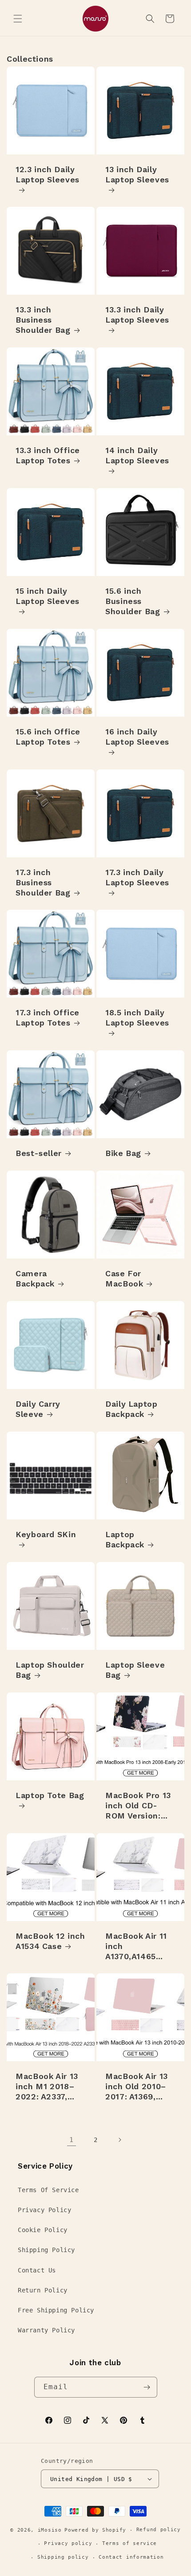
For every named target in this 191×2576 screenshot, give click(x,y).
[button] (18, 19)
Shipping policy (63, 2557)
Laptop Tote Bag (50, 1795)
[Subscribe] (147, 2387)
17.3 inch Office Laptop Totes (48, 1018)
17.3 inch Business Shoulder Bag (43, 882)
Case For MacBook (124, 1278)
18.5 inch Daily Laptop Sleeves (137, 1018)
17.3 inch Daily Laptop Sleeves (137, 877)
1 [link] (72, 2140)
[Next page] (119, 2140)
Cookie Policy (43, 2230)
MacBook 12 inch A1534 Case (50, 1941)
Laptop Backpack (125, 1539)
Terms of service (129, 2543)
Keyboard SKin (46, 1534)
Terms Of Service (48, 2190)
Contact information (131, 2557)
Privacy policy (68, 2543)
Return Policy (43, 2290)
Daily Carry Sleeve (38, 1409)
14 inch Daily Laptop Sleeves (137, 455)
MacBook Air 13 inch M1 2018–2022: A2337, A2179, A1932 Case (47, 2087)
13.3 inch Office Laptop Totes (48, 455)
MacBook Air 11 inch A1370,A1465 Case (136, 1947)
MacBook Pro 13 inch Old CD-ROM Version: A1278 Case (138, 1806)
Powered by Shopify (95, 2530)
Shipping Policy (46, 2250)
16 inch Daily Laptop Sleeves (137, 737)
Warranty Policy (46, 2330)
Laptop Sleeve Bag (135, 1670)
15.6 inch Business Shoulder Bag (133, 601)
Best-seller (39, 1153)
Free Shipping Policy (56, 2310)
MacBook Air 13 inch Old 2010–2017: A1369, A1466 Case (137, 2087)
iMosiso (50, 2530)
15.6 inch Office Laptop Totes (48, 737)
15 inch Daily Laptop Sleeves (48, 596)
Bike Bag (123, 1153)
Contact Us (37, 2270)
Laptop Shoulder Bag (50, 1670)
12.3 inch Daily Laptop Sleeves (48, 174)
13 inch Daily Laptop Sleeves (137, 174)
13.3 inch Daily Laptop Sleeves (137, 315)
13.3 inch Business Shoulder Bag (43, 320)
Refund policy (159, 2530)
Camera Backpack (35, 1278)
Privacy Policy (44, 2210)
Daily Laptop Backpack (131, 1409)
